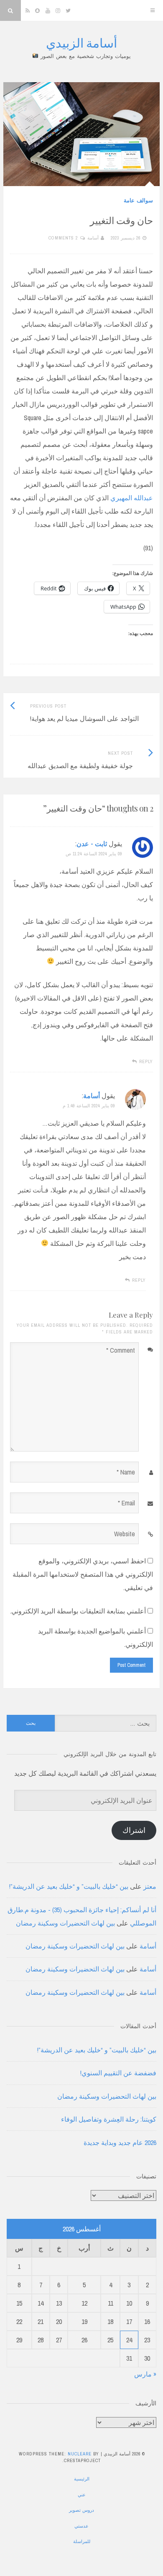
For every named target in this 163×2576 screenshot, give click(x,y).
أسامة (93, 238)
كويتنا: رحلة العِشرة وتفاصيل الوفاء (109, 2119)
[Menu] (153, 10)
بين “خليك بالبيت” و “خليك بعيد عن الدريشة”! (69, 1886)
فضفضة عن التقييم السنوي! (118, 2073)
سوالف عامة (138, 200)
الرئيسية (82, 2479)
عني (82, 2495)
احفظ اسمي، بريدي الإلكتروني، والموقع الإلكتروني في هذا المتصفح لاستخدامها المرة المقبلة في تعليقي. (83, 1574)
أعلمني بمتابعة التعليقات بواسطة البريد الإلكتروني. (78, 1611)
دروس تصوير (81, 2510)
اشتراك (134, 1830)
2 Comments (63, 238)
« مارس (145, 2374)
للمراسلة (82, 2541)
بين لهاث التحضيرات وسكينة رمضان (65, 1923)
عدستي (81, 2526)
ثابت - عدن (92, 844)
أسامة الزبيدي (81, 43)
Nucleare (80, 2454)
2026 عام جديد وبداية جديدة (120, 2142)
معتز (150, 1886)
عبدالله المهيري (132, 498)
